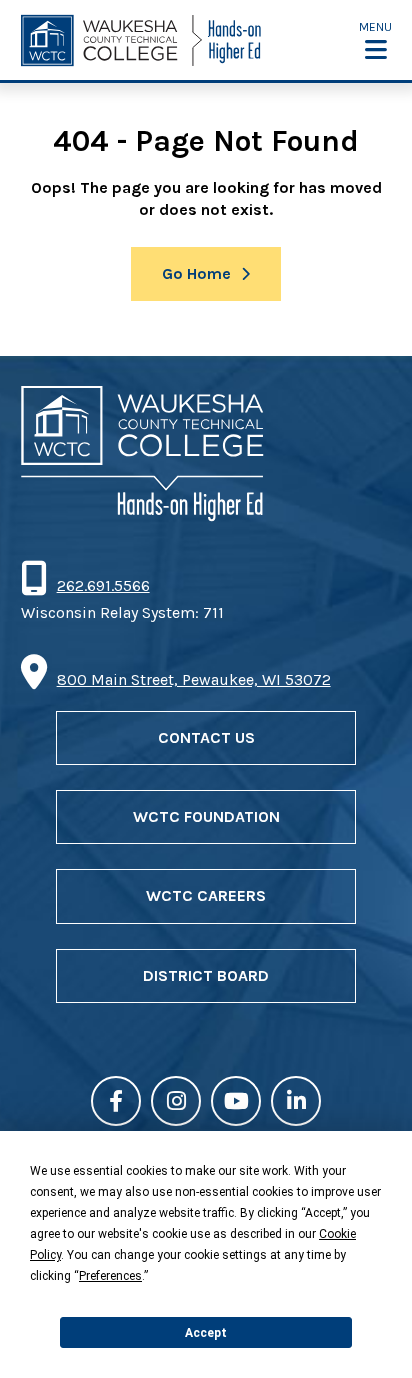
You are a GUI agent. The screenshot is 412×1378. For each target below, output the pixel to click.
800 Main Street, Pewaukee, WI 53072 (194, 679)
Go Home (196, 273)
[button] (375, 40)
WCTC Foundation (206, 816)
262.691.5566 (103, 585)
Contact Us (206, 737)
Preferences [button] (110, 1276)
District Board (206, 975)
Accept (206, 1333)
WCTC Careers (206, 895)
